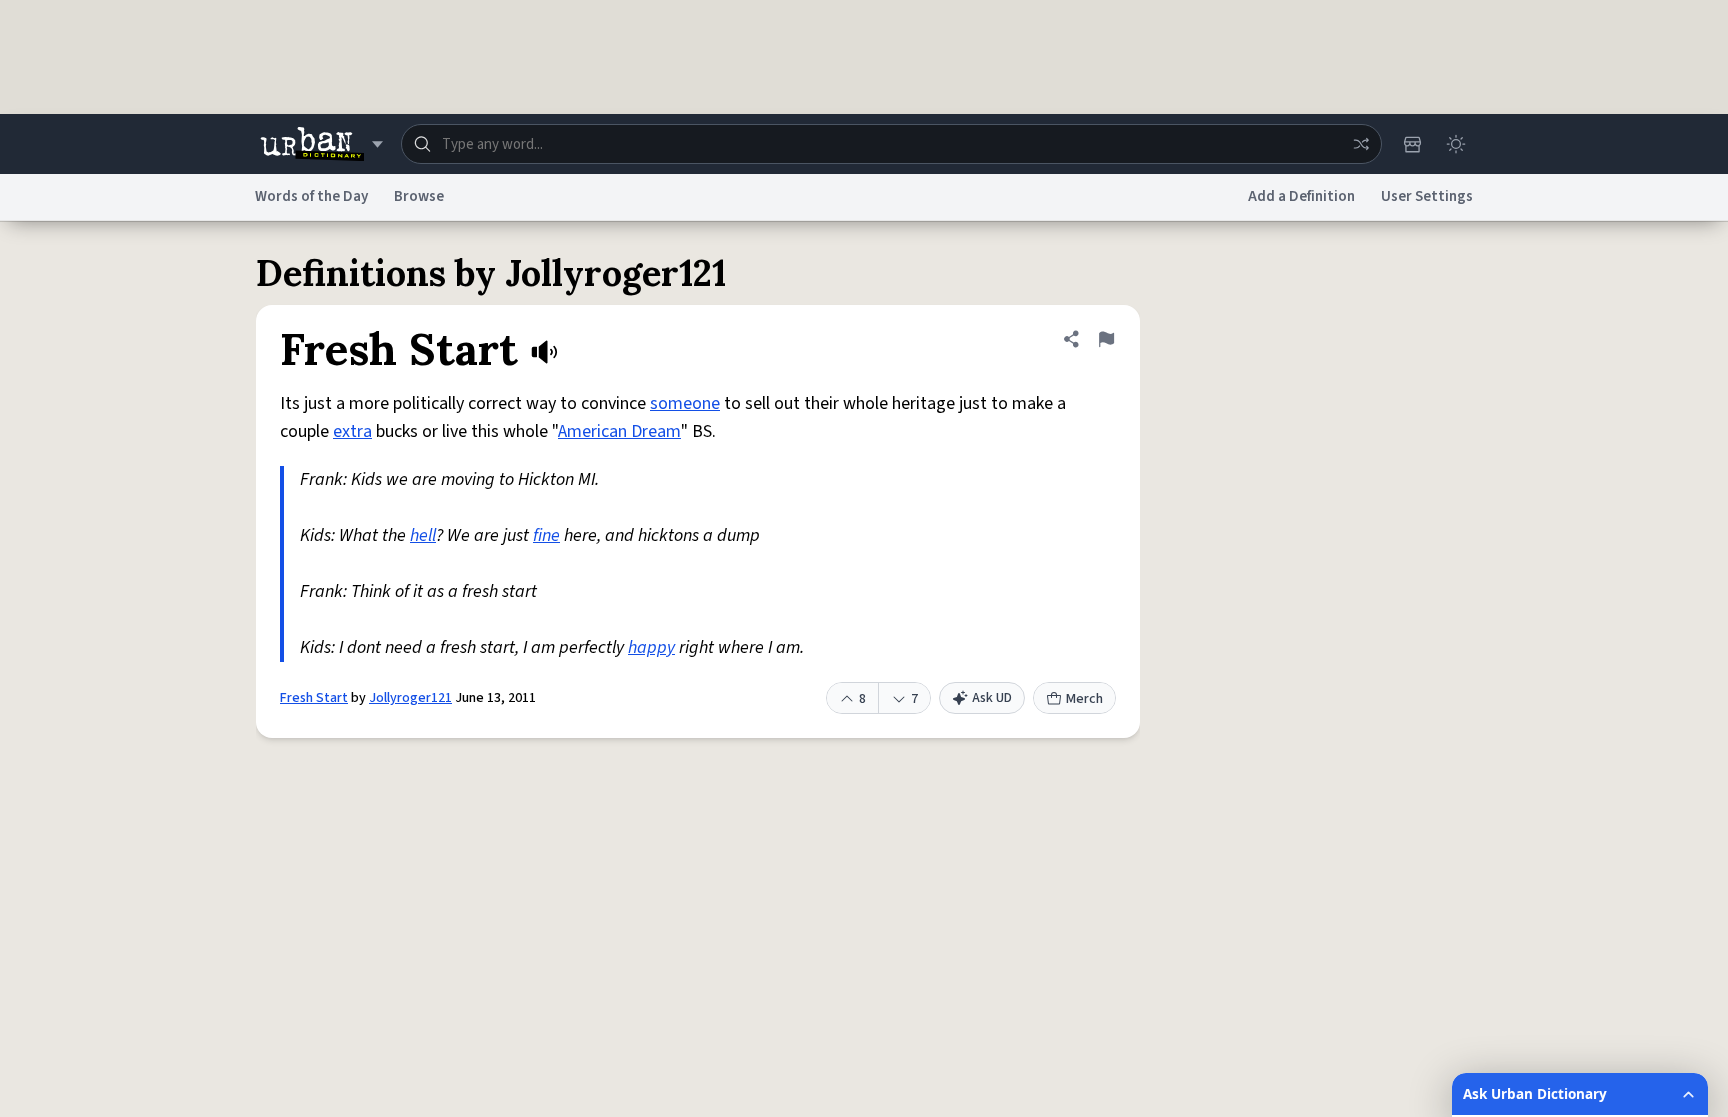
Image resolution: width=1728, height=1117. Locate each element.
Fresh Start (314, 698)
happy (651, 647)
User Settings (1427, 196)
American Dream (619, 431)
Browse (419, 196)
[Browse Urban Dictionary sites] (321, 144)
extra (352, 431)
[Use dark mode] (1456, 144)
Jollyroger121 (410, 698)
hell (423, 535)
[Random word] (1361, 144)
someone (685, 403)
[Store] (1412, 144)
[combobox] (891, 144)
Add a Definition (1301, 196)
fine (546, 535)
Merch (1084, 699)
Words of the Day (311, 196)
